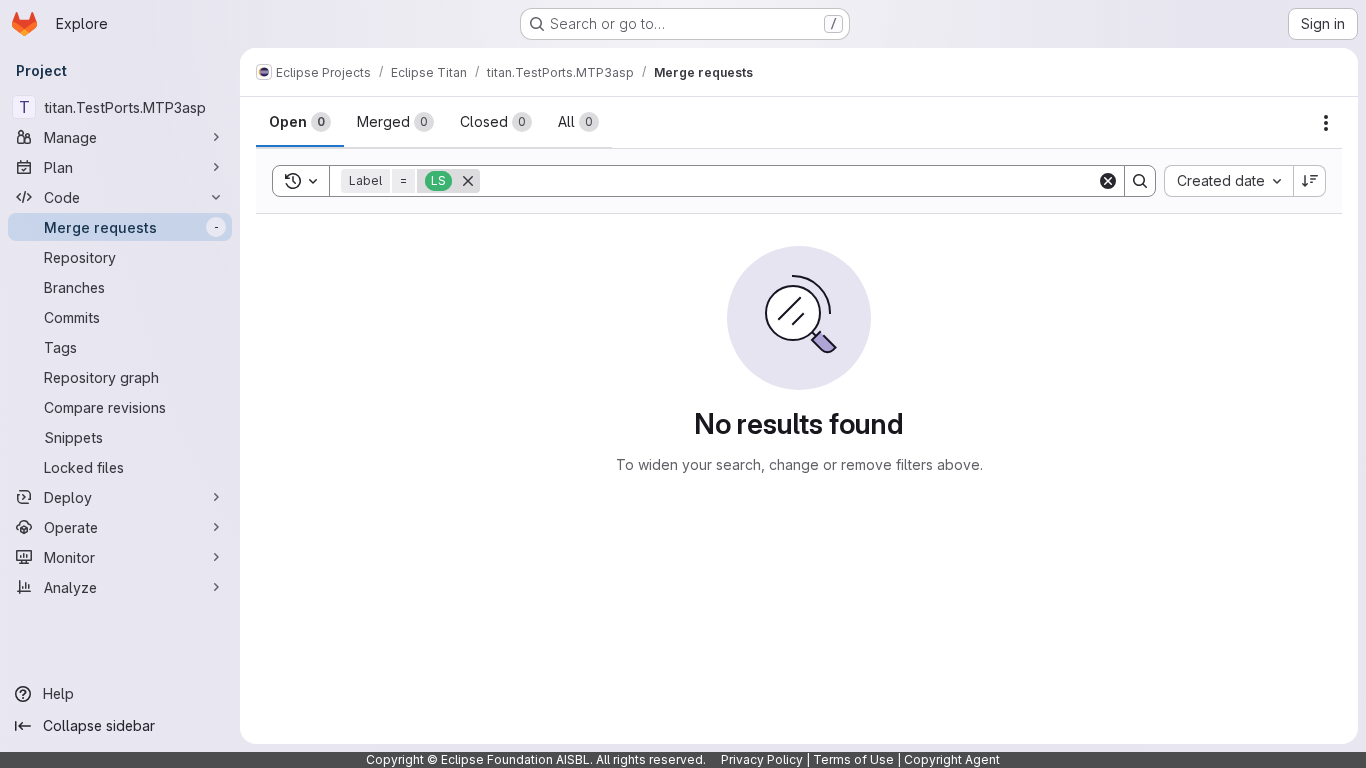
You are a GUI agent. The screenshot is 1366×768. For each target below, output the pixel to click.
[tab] (300, 122)
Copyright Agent (952, 759)
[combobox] (1228, 181)
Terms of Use (853, 759)
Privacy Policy (762, 759)
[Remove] (468, 181)
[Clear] (1108, 181)
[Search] (1140, 181)
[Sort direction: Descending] (1310, 181)
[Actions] (1326, 123)
